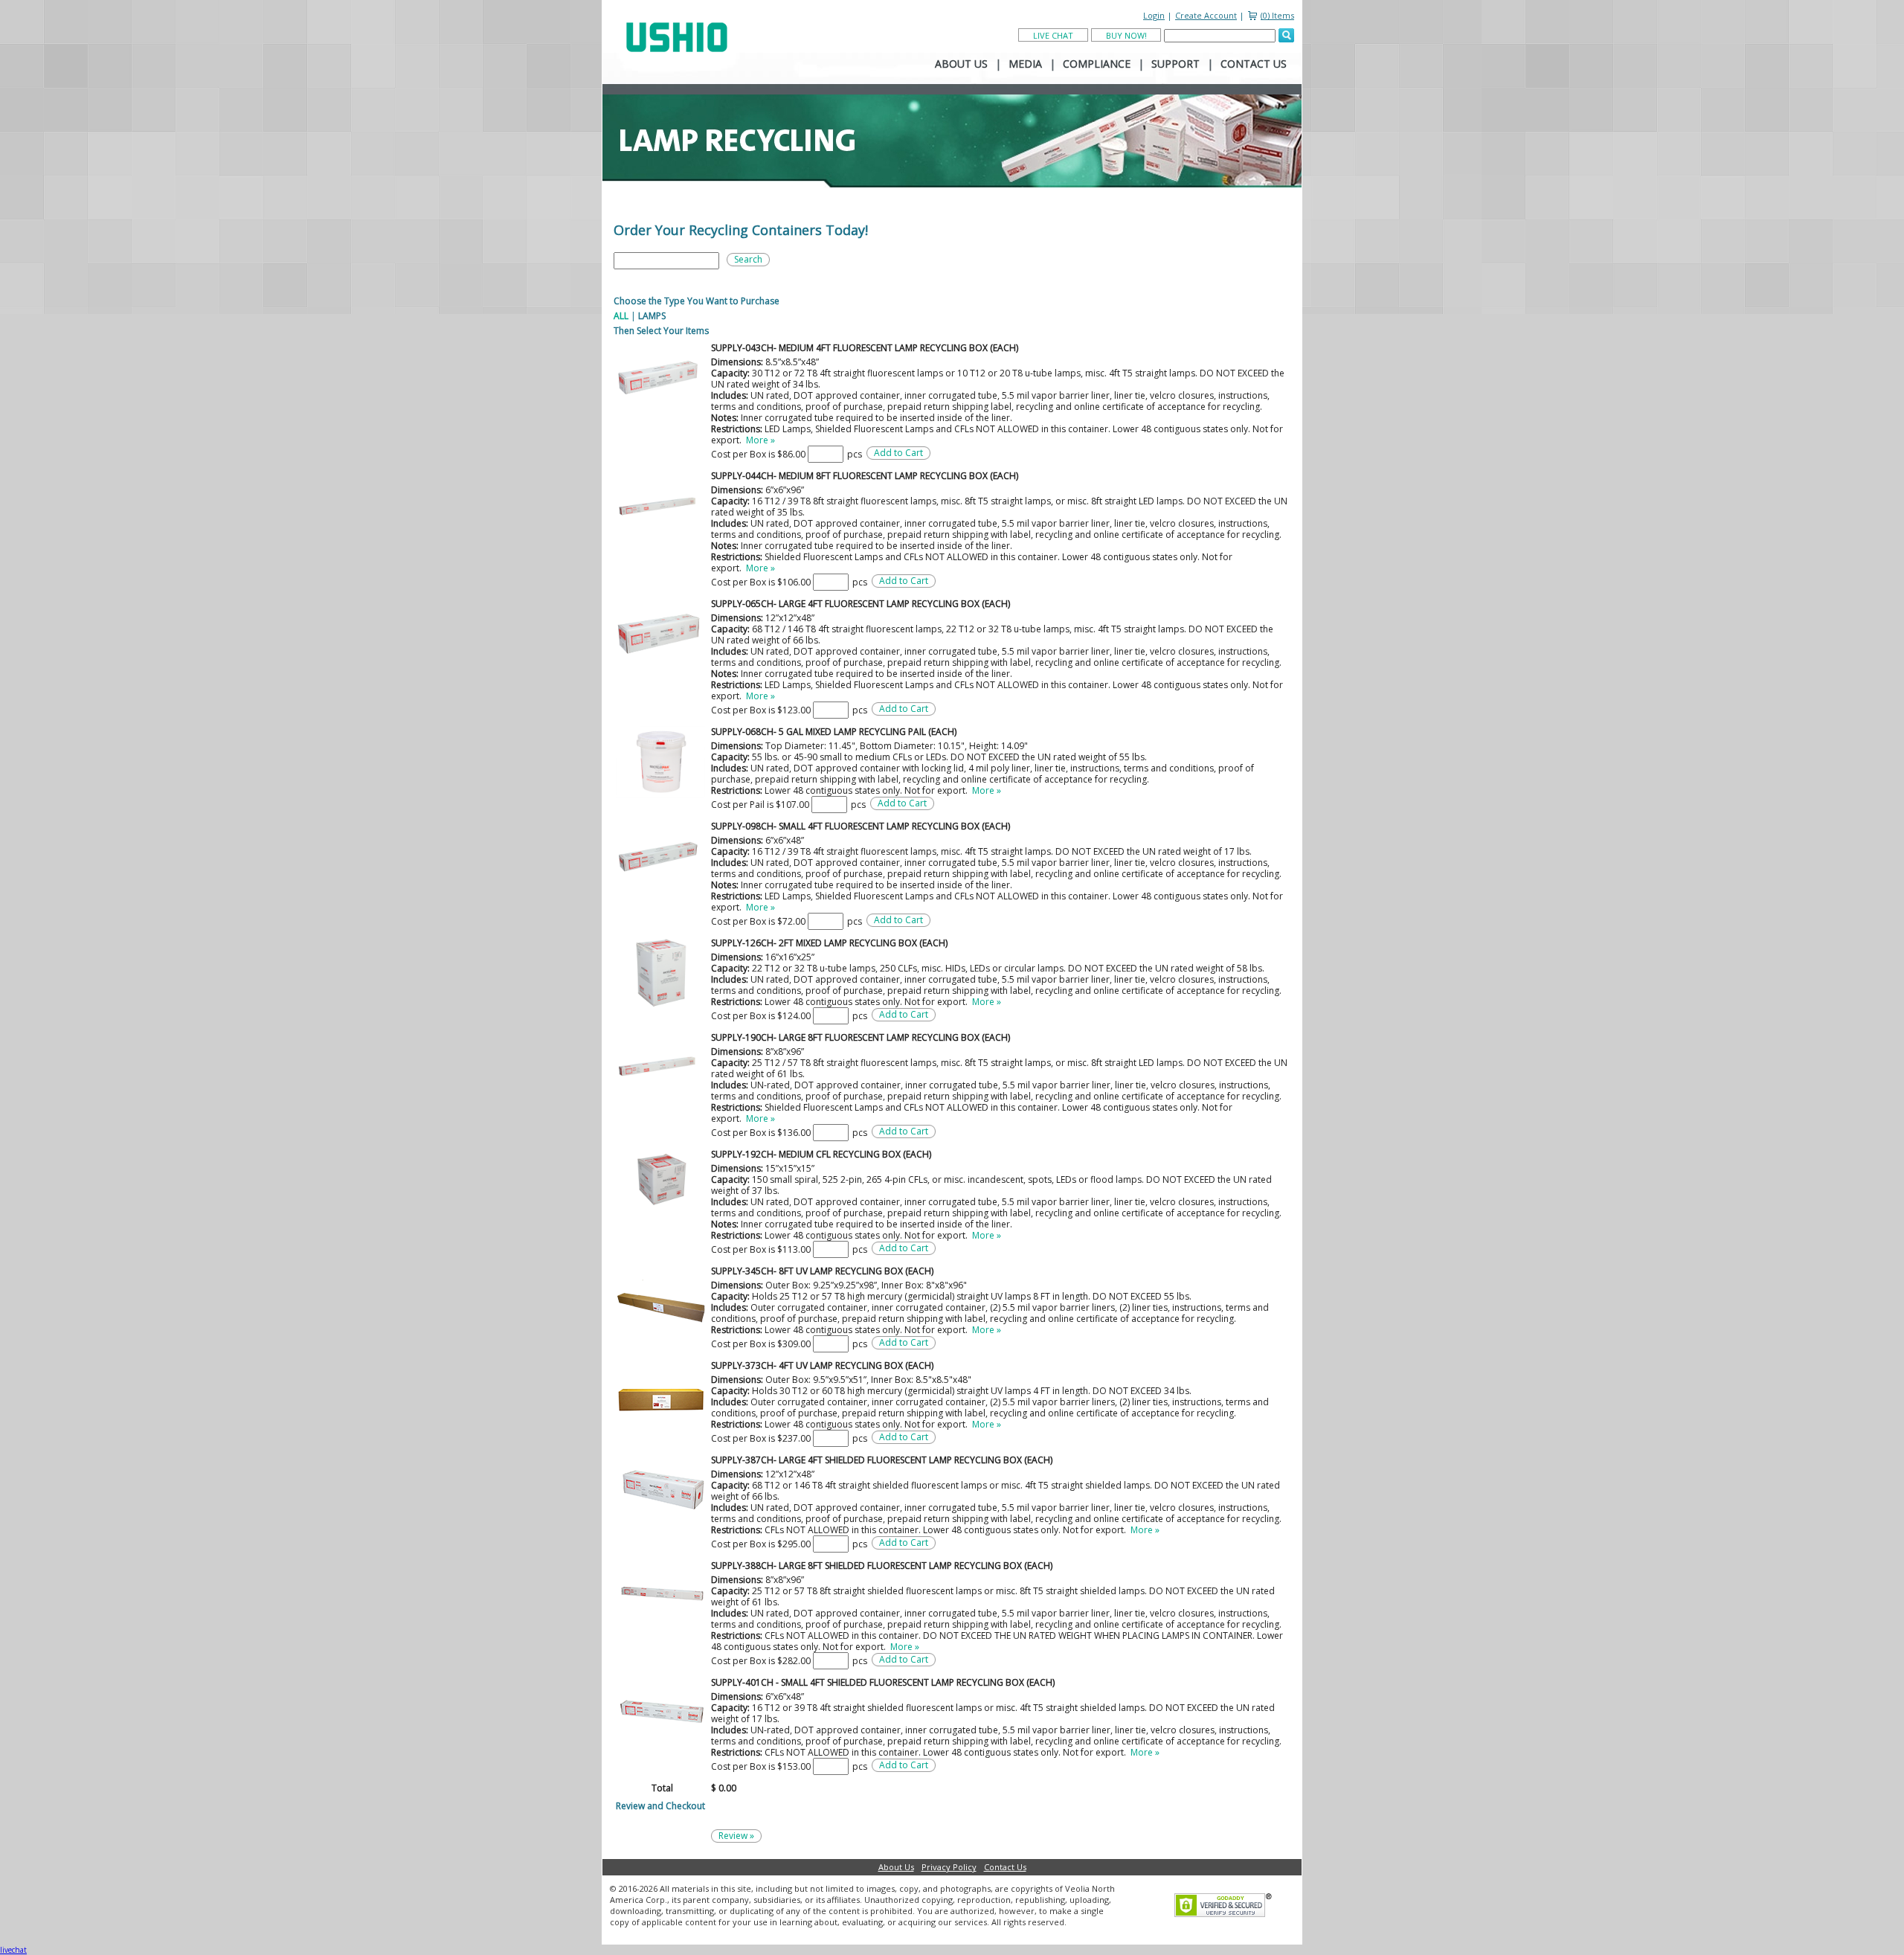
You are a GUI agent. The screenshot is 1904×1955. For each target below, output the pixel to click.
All (621, 316)
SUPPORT (1175, 64)
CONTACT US (1254, 64)
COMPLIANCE (1097, 64)
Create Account (1206, 15)
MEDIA (1025, 64)
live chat (1053, 35)
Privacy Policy (949, 1867)
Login (1154, 15)
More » (760, 440)
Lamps (652, 316)
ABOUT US (961, 64)
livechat (13, 1950)
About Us (896, 1867)
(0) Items (1277, 15)
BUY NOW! (1126, 35)
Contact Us (1005, 1867)
